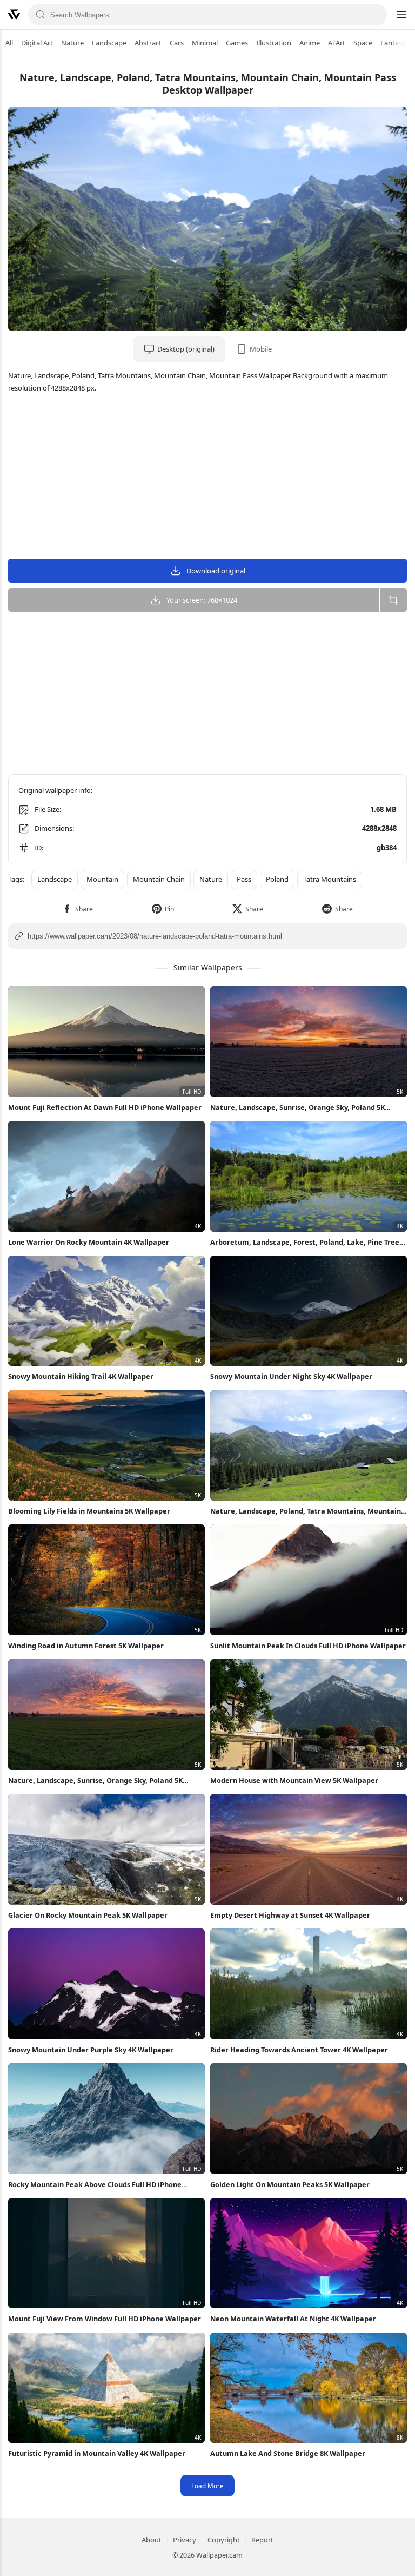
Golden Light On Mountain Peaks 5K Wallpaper (290, 2184)
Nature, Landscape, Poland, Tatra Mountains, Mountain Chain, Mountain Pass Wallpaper (306, 1511)
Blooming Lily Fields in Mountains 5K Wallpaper (89, 1511)
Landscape (109, 43)
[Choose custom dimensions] (393, 600)
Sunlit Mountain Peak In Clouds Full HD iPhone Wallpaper (308, 1646)
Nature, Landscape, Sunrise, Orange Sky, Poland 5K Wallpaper (297, 1108)
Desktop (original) (186, 349)
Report (262, 2540)
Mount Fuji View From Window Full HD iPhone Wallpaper (105, 2319)
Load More (207, 2486)
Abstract (148, 43)
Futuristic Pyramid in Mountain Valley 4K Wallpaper (97, 2453)
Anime (310, 43)
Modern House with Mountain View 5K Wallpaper (294, 1780)
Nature (72, 43)
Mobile (261, 349)
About (152, 2540)
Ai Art (337, 43)
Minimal (205, 43)
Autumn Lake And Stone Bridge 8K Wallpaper (288, 2453)
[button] (78, 909)
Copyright (224, 2540)
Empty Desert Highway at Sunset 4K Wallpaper (290, 1915)
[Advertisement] (207, 478)
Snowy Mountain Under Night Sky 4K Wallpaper (291, 1376)
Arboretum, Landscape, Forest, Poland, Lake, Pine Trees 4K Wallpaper (306, 1242)
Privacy (185, 2540)
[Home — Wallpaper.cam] (14, 15)
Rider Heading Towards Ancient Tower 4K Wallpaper (299, 2050)
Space (363, 43)
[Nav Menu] (401, 15)
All (9, 43)
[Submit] (41, 15)
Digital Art (37, 43)
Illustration (274, 43)
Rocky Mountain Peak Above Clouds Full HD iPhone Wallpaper (95, 2185)
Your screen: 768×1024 (202, 600)
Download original (216, 571)
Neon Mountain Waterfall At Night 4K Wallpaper (293, 2319)
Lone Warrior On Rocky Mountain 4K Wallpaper (89, 1242)
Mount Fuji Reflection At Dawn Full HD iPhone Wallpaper (105, 1107)
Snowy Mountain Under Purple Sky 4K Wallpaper (91, 2050)
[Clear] (374, 15)
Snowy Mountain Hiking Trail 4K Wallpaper (81, 1376)
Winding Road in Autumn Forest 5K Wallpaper (86, 1646)
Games (237, 43)
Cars (177, 43)
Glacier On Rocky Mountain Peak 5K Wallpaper (88, 1915)
